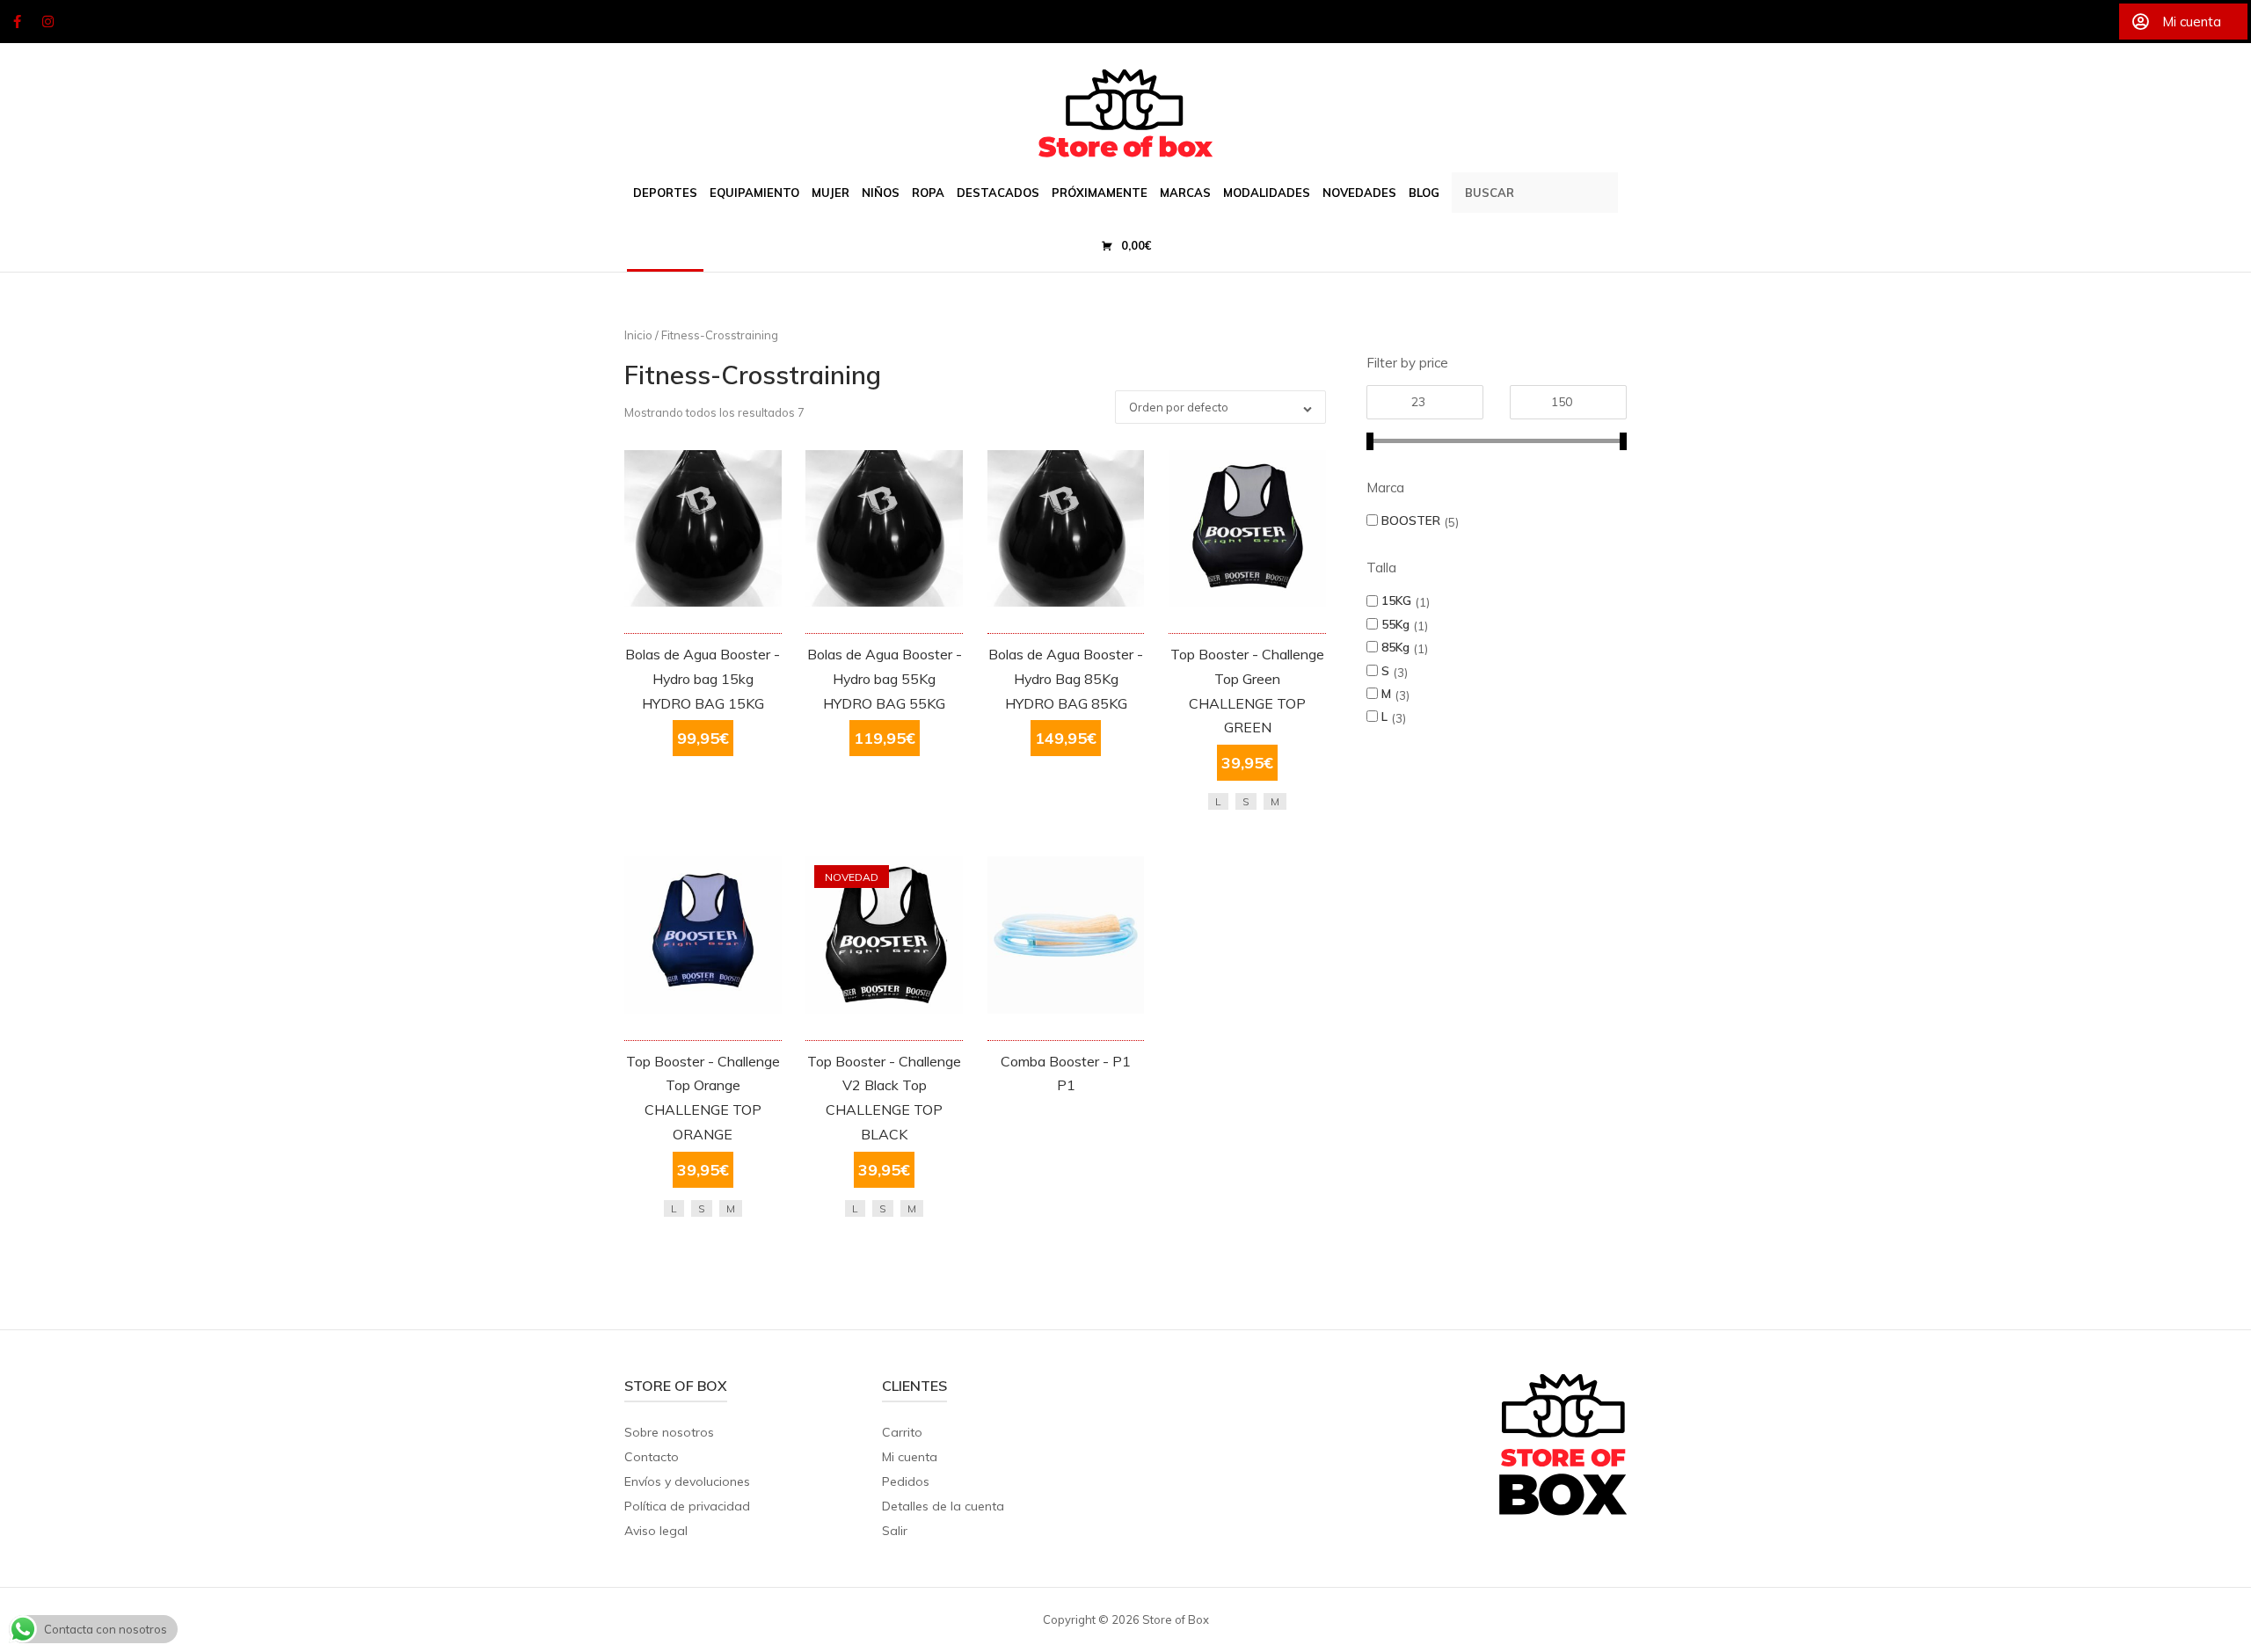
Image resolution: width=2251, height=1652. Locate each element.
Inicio (638, 335)
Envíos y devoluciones (687, 1481)
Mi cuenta (910, 1457)
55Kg (1395, 624)
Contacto (652, 1457)
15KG (1396, 600)
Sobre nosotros (669, 1432)
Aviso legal (656, 1531)
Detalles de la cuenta (943, 1506)
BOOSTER (1411, 520)
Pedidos (906, 1481)
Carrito (902, 1432)
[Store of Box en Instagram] (48, 22)
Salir (895, 1531)
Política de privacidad (687, 1506)
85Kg (1395, 647)
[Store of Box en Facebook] (17, 22)
